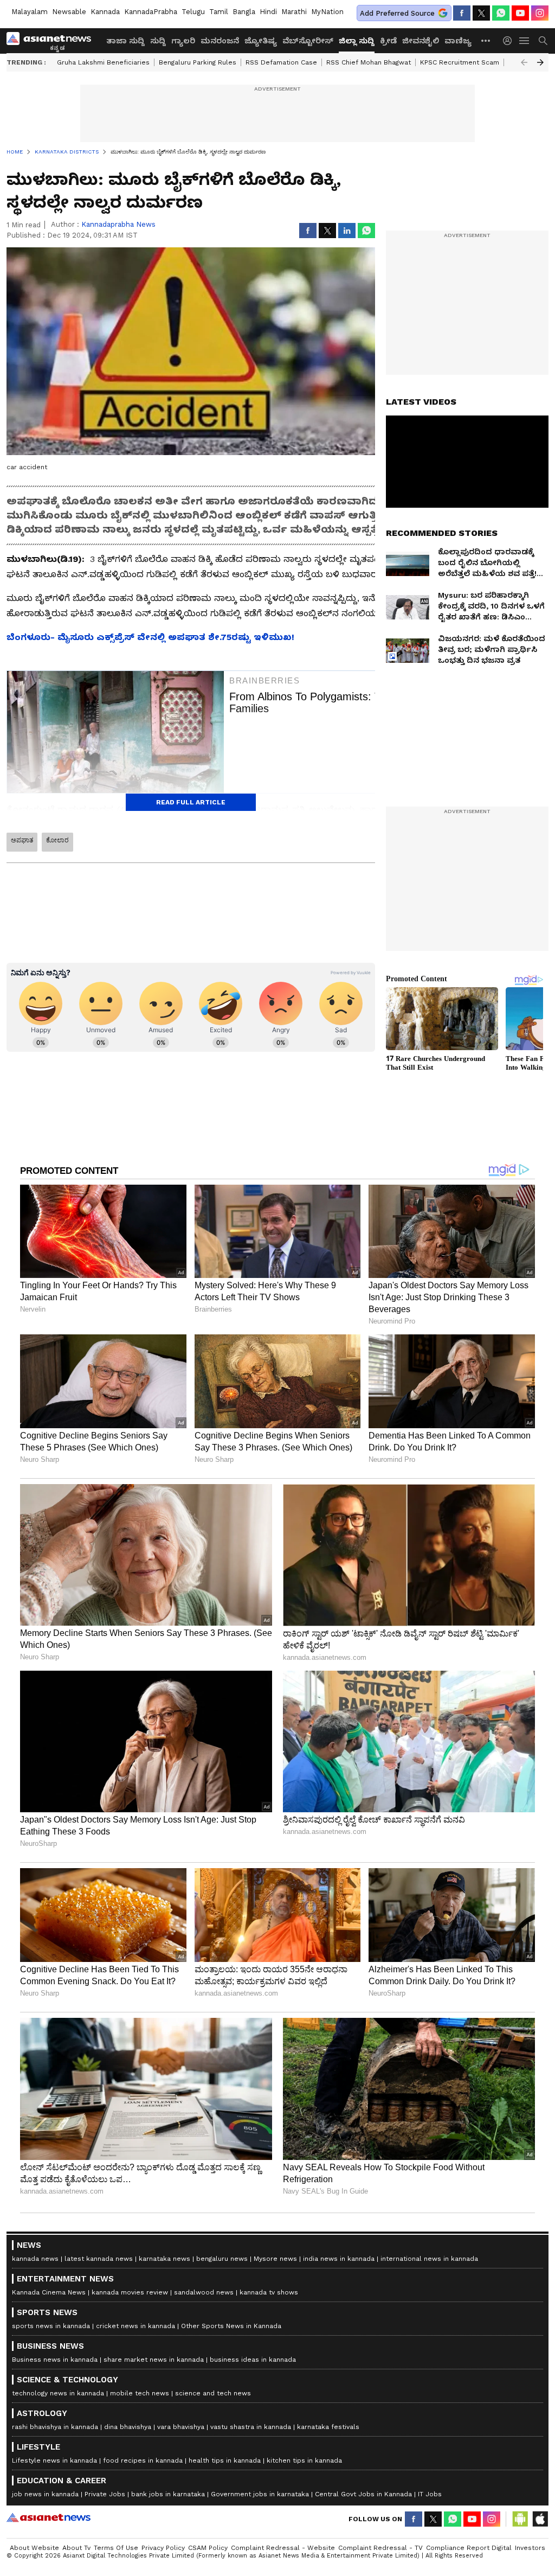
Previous (524, 62)
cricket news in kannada (135, 2326)
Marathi (294, 12)
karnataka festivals (328, 2427)
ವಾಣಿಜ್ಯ (458, 41)
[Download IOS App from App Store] (540, 2519)
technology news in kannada (58, 2393)
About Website (34, 2548)
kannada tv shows (269, 2292)
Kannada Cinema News (49, 2292)
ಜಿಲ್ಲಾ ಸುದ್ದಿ (357, 41)
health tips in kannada (225, 2460)
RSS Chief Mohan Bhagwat (369, 62)
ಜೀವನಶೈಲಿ (421, 41)
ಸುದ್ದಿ (158, 41)
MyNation (327, 12)
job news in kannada (45, 2494)
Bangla (244, 12)
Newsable (69, 12)
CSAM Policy (208, 2548)
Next (540, 62)
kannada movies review (130, 2292)
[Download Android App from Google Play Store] (520, 2519)
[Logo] (53, 41)
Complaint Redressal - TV (380, 2548)
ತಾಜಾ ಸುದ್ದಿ (125, 41)
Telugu (193, 12)
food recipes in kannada (143, 2460)
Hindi (268, 12)
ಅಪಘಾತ (22, 840)
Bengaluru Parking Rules (198, 62)
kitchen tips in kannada (304, 2460)
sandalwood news (204, 2292)
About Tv (76, 2548)
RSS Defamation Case (281, 62)
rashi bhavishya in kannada (55, 2427)
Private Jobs (105, 2494)
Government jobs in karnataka (260, 2494)
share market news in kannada (154, 2360)
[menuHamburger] (525, 41)
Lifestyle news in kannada (54, 2460)
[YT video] (520, 13)
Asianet (49, 2517)
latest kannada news (99, 2259)
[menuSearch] (543, 41)
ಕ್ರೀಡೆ (388, 41)
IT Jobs (430, 2494)
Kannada (105, 12)
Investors (530, 2548)
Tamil (219, 12)
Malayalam (30, 12)
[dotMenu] (486, 40)
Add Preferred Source (397, 13)
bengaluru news (222, 2259)
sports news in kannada (51, 2326)
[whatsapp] (501, 13)
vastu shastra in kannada (251, 2427)
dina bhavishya (128, 2427)
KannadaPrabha (151, 12)
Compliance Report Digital (469, 2548)
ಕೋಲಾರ (57, 840)
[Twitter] (481, 13)
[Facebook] (462, 13)
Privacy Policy (163, 2548)
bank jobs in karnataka (168, 2494)
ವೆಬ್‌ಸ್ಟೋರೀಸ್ (308, 41)
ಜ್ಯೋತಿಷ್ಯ (261, 41)
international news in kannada (429, 2259)
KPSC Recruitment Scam (460, 62)
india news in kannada (339, 2259)
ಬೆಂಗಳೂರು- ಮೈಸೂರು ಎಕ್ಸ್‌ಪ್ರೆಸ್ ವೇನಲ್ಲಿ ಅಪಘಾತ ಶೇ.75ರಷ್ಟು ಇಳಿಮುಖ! (150, 637)
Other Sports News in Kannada (231, 2326)
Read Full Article (191, 802)
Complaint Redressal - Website (283, 2548)
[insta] (540, 13)
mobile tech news (140, 2393)
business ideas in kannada (253, 2360)
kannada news (35, 2259)
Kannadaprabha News (118, 224)
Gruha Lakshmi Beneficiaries (103, 62)
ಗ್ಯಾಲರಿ (183, 41)
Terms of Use (116, 2548)
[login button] (510, 41)
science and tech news (213, 2393)
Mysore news (275, 2259)
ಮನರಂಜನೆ (220, 41)
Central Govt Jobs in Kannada (363, 2494)
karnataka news (164, 2259)
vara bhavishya (181, 2427)
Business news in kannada (55, 2360)
